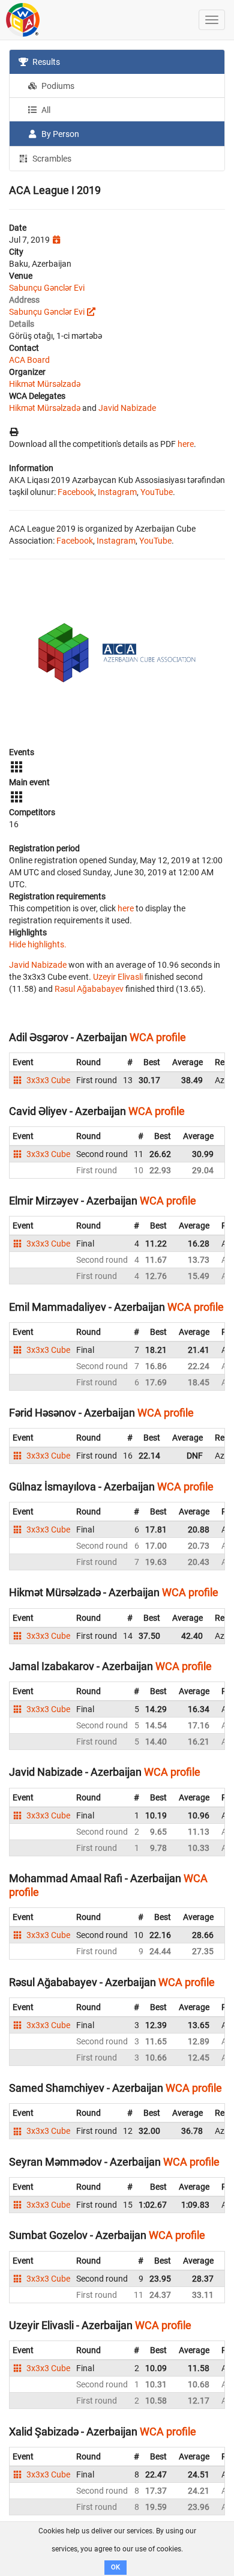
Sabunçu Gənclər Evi (47, 288)
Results (45, 62)
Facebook (76, 492)
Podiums (57, 86)
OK (115, 2567)
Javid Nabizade (127, 408)
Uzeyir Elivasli (118, 977)
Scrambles (51, 159)
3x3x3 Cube (47, 1080)
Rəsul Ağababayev (89, 989)
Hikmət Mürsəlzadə (45, 384)
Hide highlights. (38, 944)
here (186, 444)
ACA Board (29, 360)
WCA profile (158, 1037)
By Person (59, 134)
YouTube (157, 492)
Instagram (117, 492)
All (45, 110)
